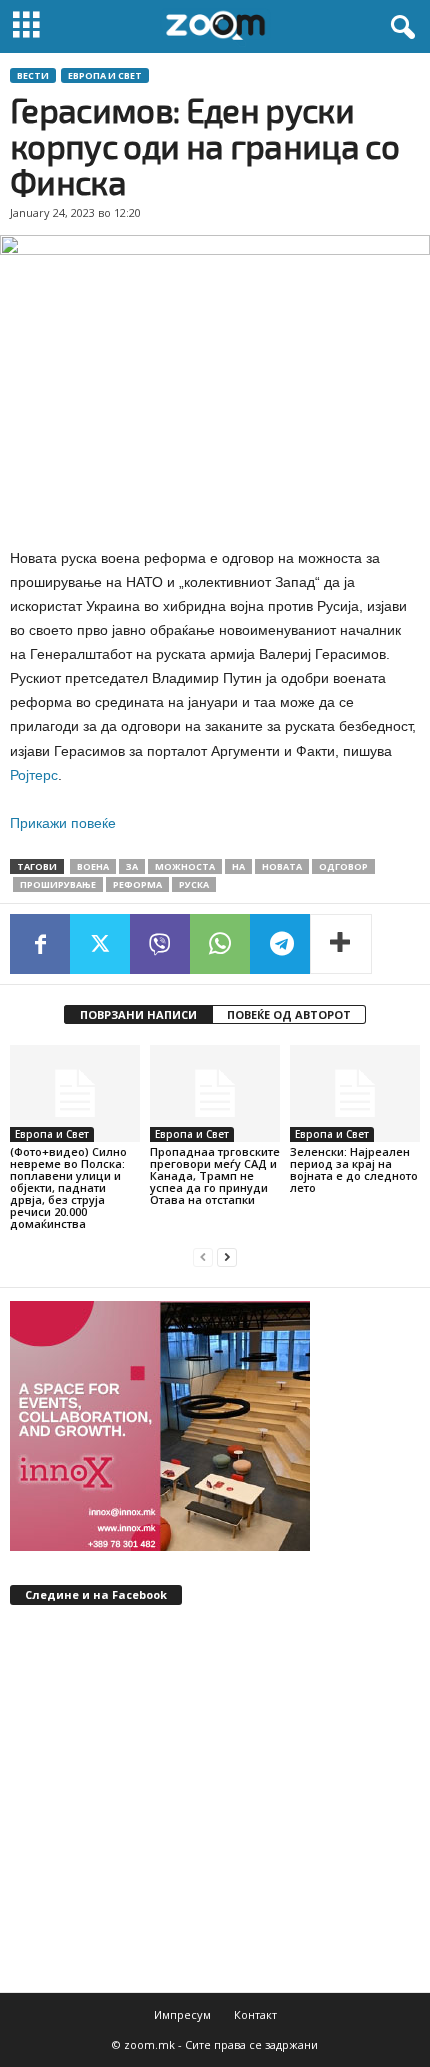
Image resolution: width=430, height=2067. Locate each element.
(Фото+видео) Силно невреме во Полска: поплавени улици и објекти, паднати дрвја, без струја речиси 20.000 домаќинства (68, 1187)
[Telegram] (280, 944)
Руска (194, 884)
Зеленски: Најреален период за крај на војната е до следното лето (354, 1169)
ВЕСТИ (33, 75)
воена (93, 866)
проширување (58, 884)
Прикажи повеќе (63, 823)
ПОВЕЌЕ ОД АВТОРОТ (289, 1014)
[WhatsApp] (220, 944)
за (132, 866)
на (238, 866)
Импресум (182, 2014)
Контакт (255, 2014)
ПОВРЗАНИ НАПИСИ (138, 1014)
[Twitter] (100, 944)
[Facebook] (40, 944)
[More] (341, 944)
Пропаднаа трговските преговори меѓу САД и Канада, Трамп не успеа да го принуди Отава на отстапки (215, 1175)
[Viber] (160, 944)
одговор (343, 866)
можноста (185, 866)
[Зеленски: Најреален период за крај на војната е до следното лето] (355, 1093)
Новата (282, 866)
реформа (137, 884)
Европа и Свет (105, 75)
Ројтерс (34, 775)
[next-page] (227, 1257)
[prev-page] (203, 1257)
